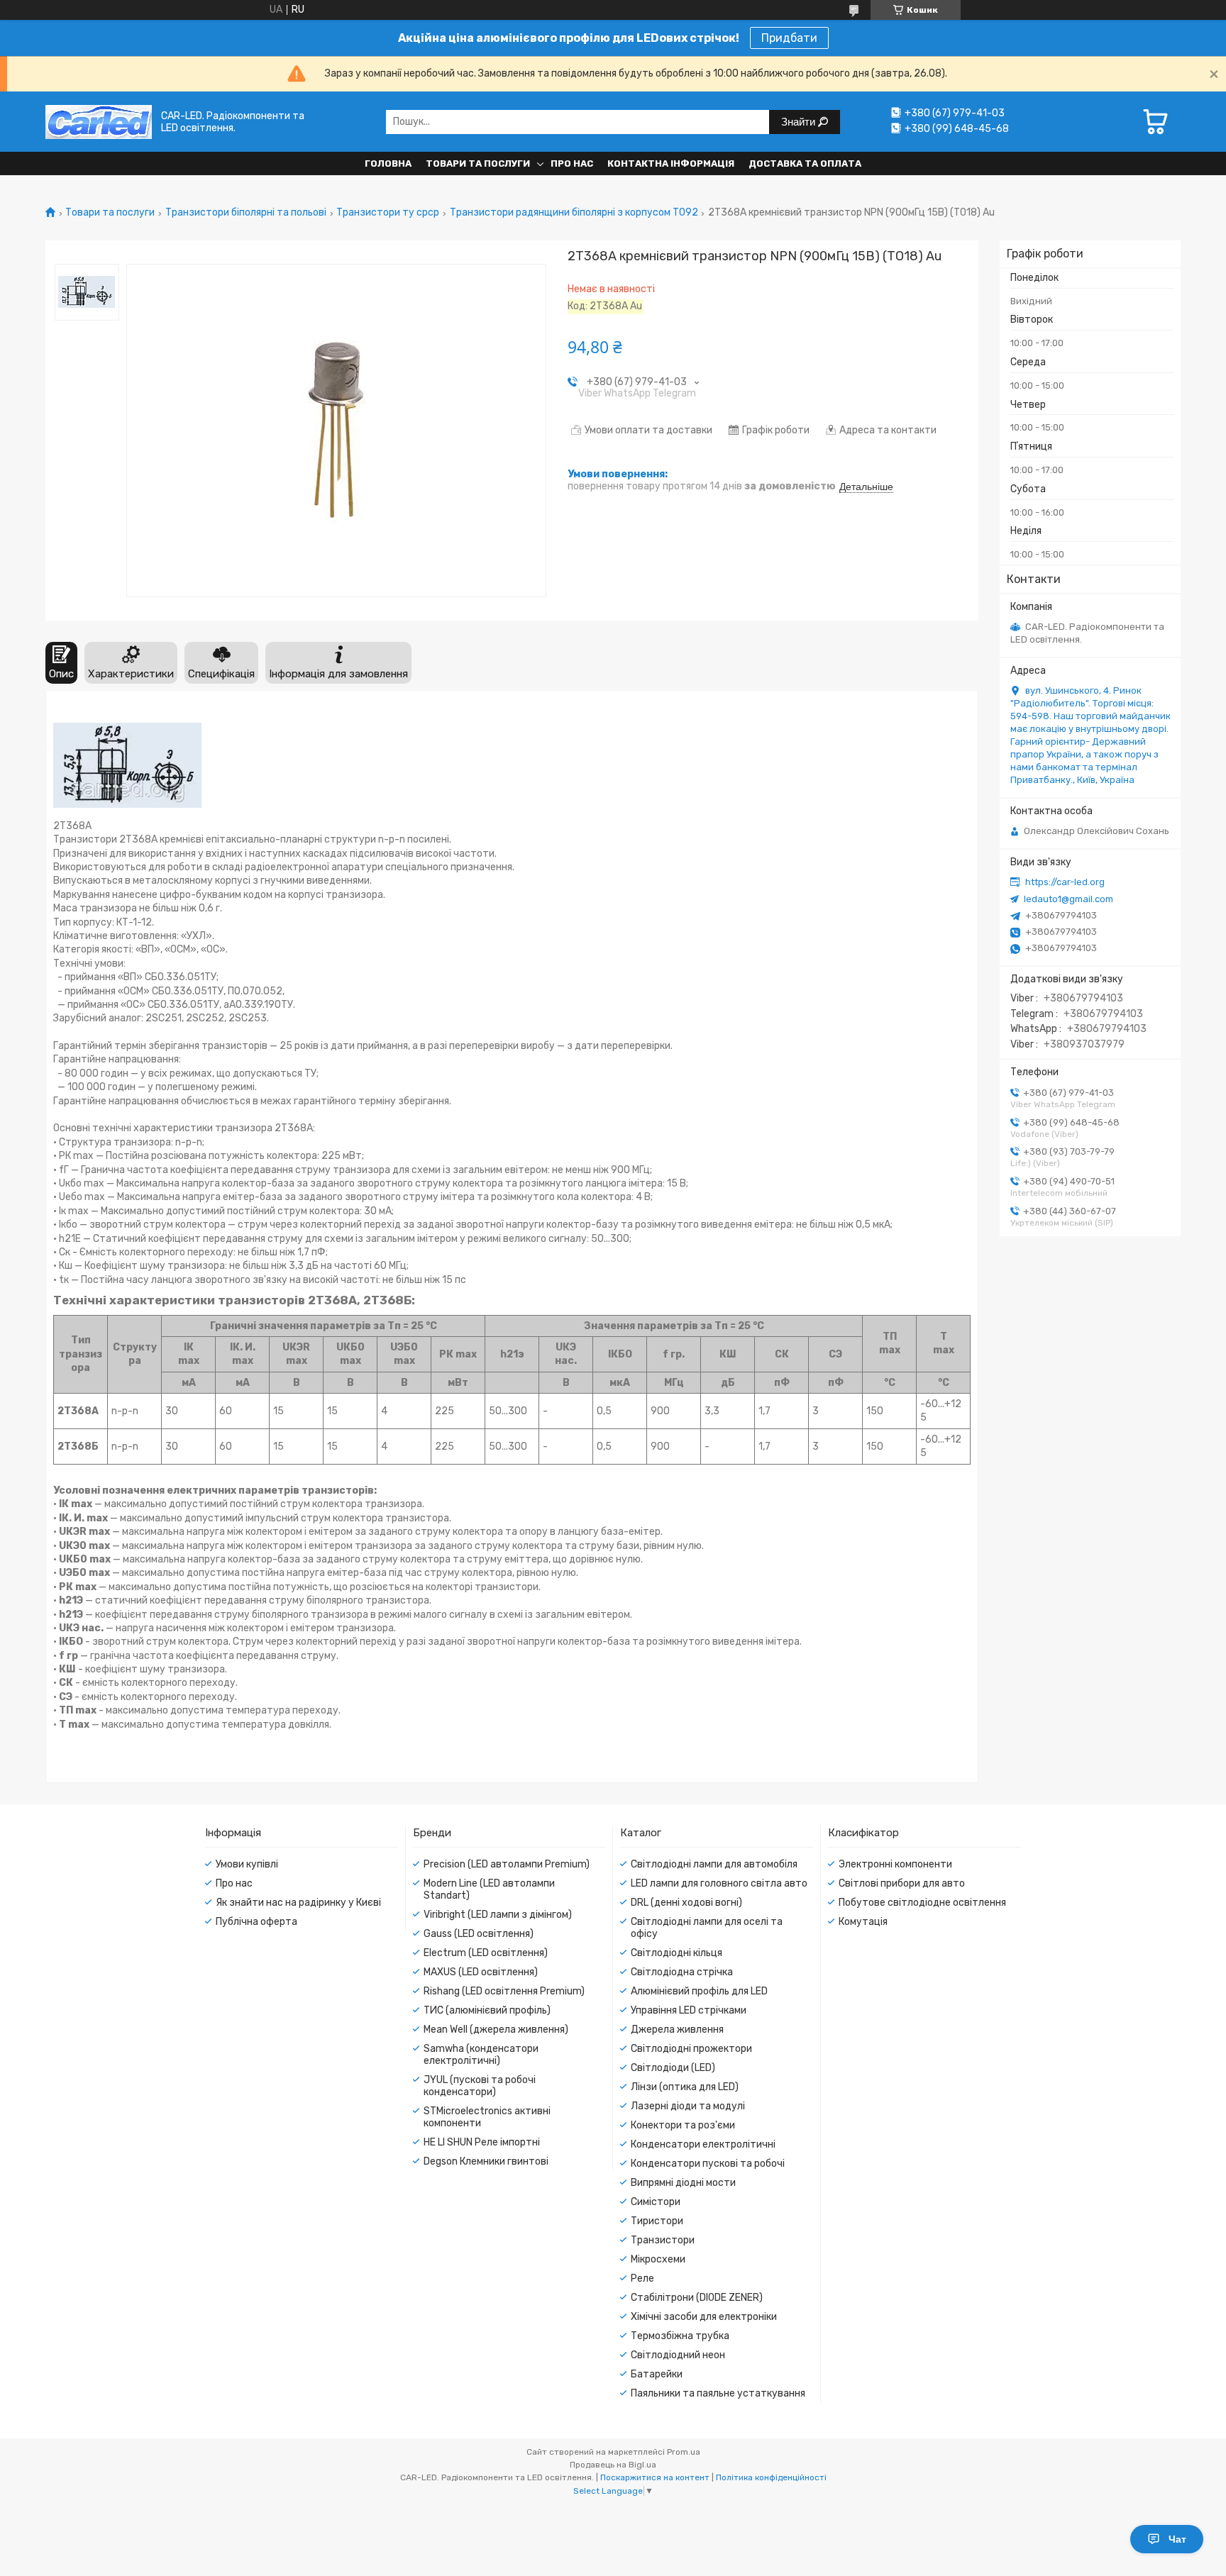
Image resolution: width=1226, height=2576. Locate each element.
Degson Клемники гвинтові (486, 2161)
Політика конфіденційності (771, 2477)
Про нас (572, 163)
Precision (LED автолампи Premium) (507, 1864)
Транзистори (663, 2240)
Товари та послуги (478, 163)
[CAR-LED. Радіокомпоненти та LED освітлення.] (99, 122)
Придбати (789, 38)
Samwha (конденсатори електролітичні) (481, 2055)
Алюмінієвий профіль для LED (699, 1991)
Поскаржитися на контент (655, 2477)
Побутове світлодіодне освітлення (922, 1903)
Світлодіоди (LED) (673, 2068)
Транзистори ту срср (388, 213)
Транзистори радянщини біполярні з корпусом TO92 (574, 213)
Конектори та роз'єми (683, 2125)
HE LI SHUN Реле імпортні (482, 2142)
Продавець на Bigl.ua (613, 2465)
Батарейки (657, 2374)
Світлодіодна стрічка (682, 1972)
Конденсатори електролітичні (703, 2144)
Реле (642, 2278)
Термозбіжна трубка (680, 2336)
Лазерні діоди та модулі (688, 2106)
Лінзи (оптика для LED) (685, 2087)
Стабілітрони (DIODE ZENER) (697, 2298)
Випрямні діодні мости (683, 2183)
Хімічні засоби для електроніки (704, 2317)
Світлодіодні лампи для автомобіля (714, 1864)
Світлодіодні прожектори (691, 2049)
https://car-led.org (1065, 882)
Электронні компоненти (895, 1864)
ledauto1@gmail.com (1068, 899)
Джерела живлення (677, 2030)
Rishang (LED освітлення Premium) (504, 1991)
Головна (388, 163)
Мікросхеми (658, 2259)
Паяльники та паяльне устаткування (718, 2393)
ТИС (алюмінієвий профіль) (487, 2010)
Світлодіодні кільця (676, 1953)
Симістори (656, 2202)
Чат (1177, 2539)
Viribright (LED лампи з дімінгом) (498, 1915)
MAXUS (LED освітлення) (481, 1972)
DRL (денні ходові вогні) (686, 1903)
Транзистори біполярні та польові (246, 213)
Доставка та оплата (805, 163)
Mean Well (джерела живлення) (496, 2030)
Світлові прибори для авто (902, 1883)
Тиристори (657, 2221)
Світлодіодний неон (678, 2355)
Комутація (863, 1922)
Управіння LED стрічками (689, 2010)
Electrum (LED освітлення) (486, 1953)
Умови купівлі (247, 1864)
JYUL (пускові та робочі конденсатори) (480, 2086)
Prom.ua (684, 2452)
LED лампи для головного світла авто (719, 1883)
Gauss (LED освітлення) (479, 1934)
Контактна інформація (671, 163)
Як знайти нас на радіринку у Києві (298, 1903)
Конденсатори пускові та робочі (708, 2164)
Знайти (800, 122)
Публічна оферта (256, 1922)
